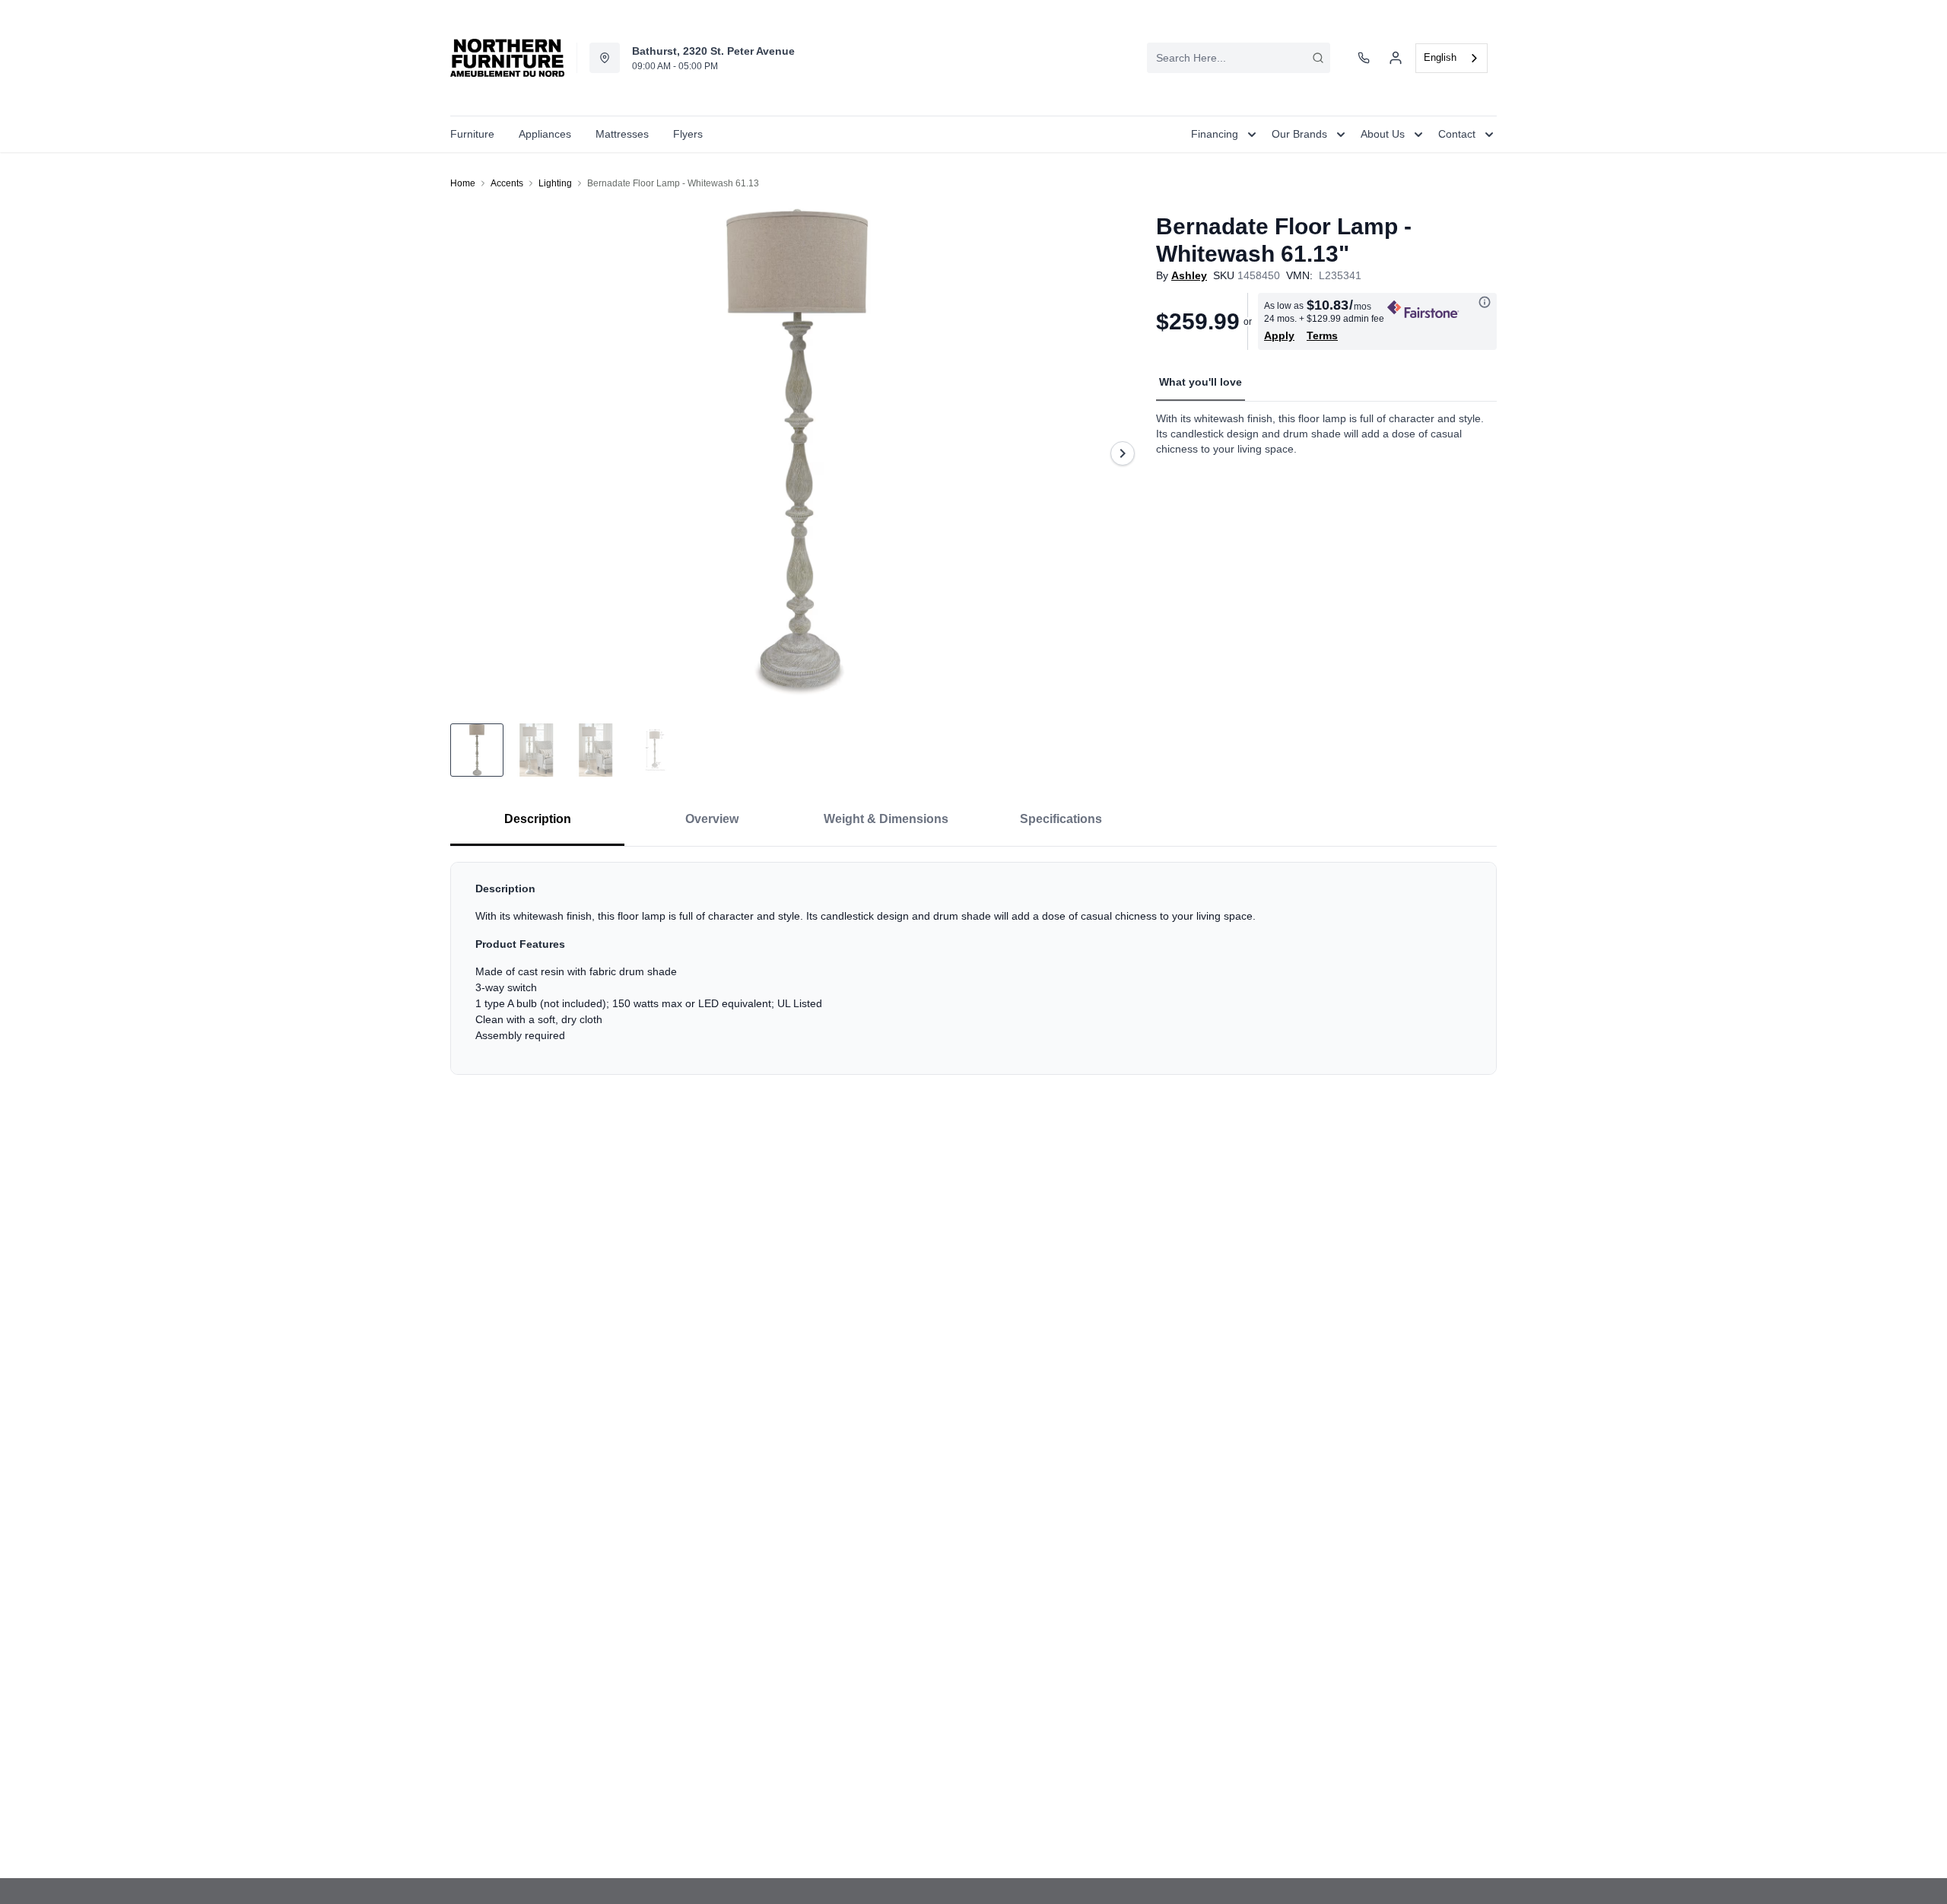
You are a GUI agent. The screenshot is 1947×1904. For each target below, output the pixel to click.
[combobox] (1239, 58)
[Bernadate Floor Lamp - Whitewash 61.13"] (797, 453)
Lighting (555, 183)
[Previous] (472, 453)
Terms (1322, 335)
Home (463, 183)
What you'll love (1201, 382)
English (1440, 57)
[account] (1396, 58)
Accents (507, 183)
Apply (1279, 335)
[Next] (1123, 453)
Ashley (1189, 275)
